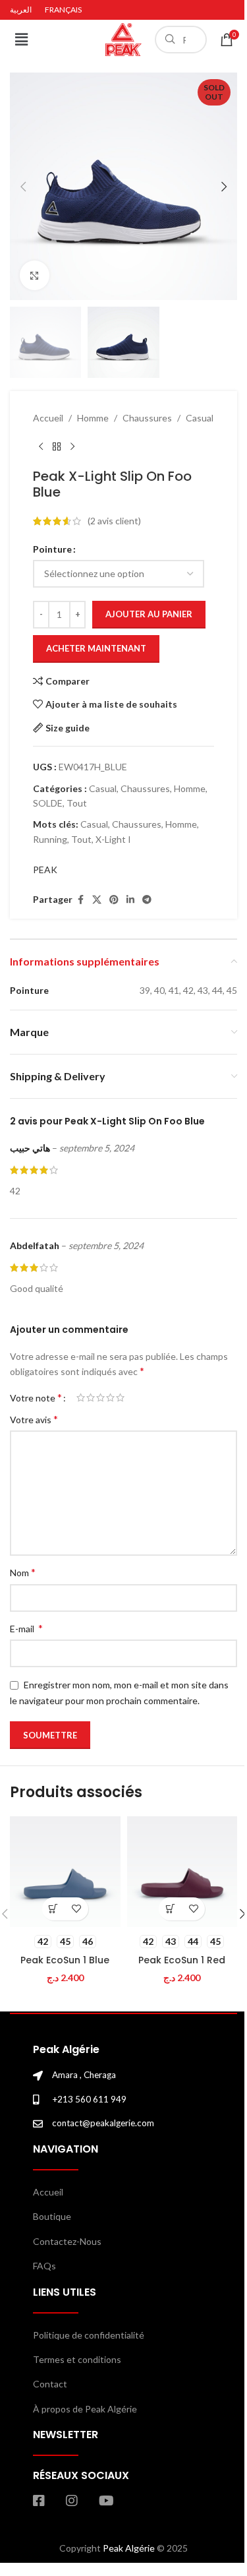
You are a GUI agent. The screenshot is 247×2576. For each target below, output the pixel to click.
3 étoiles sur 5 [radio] (100, 1397)
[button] (21, 39)
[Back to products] (57, 447)
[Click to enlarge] (35, 275)
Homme (93, 418)
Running (50, 839)
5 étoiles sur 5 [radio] (120, 1397)
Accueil (48, 418)
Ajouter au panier (149, 614)
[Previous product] (41, 447)
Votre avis (34, 1419)
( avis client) (114, 521)
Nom (23, 1572)
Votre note (36, 1397)
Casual (200, 418)
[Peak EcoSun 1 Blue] (65, 1872)
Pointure (52, 549)
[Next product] (72, 447)
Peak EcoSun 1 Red (182, 1960)
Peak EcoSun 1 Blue (65, 1960)
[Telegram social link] (147, 900)
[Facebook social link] (80, 900)
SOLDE (48, 803)
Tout (77, 803)
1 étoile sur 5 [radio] (81, 1397)
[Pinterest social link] (114, 900)
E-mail (26, 1628)
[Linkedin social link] (130, 900)
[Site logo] (124, 39)
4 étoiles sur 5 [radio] (110, 1397)
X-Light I (113, 839)
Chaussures (147, 418)
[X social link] (97, 900)
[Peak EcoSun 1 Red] (182, 1872)
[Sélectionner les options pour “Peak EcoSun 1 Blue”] (54, 1909)
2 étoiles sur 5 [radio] (91, 1397)
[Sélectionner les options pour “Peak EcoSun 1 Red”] (170, 1909)
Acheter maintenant (96, 648)
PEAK (45, 870)
